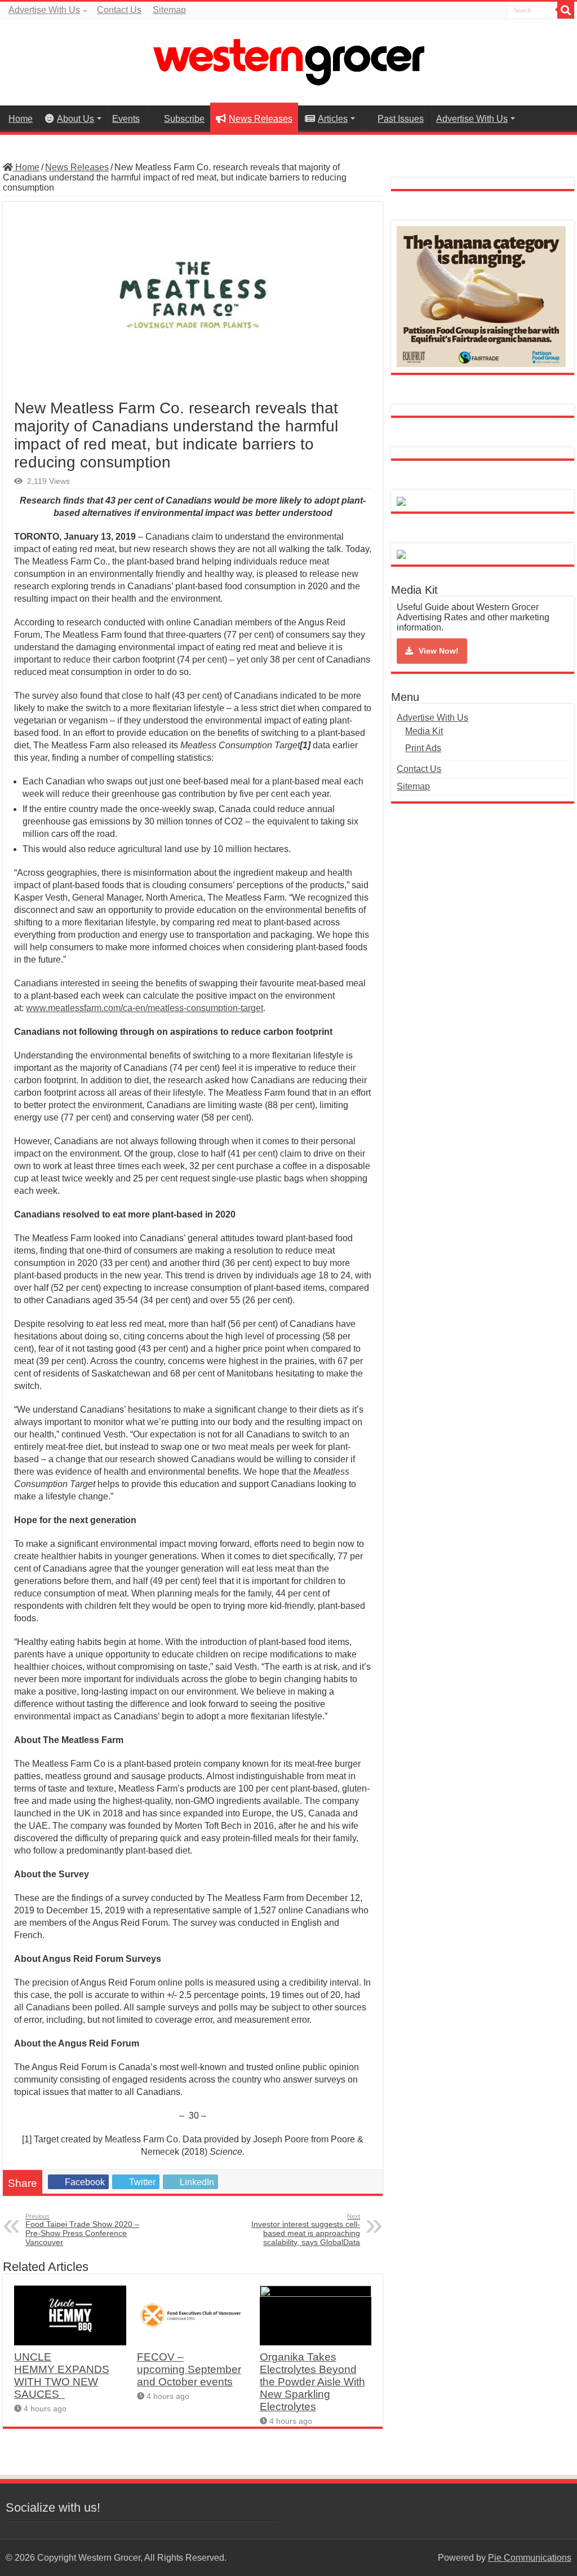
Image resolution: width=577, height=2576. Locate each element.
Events (126, 119)
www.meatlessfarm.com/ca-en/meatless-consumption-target (145, 1008)
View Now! (439, 651)
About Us (76, 119)
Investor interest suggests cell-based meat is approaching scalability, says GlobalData (306, 2230)
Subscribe (184, 119)
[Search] (566, 10)
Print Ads (423, 748)
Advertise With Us (44, 10)
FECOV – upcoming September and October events (189, 2369)
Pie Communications (530, 2558)
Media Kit (424, 731)
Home (21, 119)
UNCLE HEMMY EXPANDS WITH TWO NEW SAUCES (62, 2376)
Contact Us (119, 10)
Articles (333, 119)
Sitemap (169, 10)
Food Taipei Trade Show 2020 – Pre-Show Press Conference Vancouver (82, 2230)
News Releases (261, 119)
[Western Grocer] (288, 60)
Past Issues (401, 119)
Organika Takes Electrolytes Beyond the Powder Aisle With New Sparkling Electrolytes (312, 2382)
